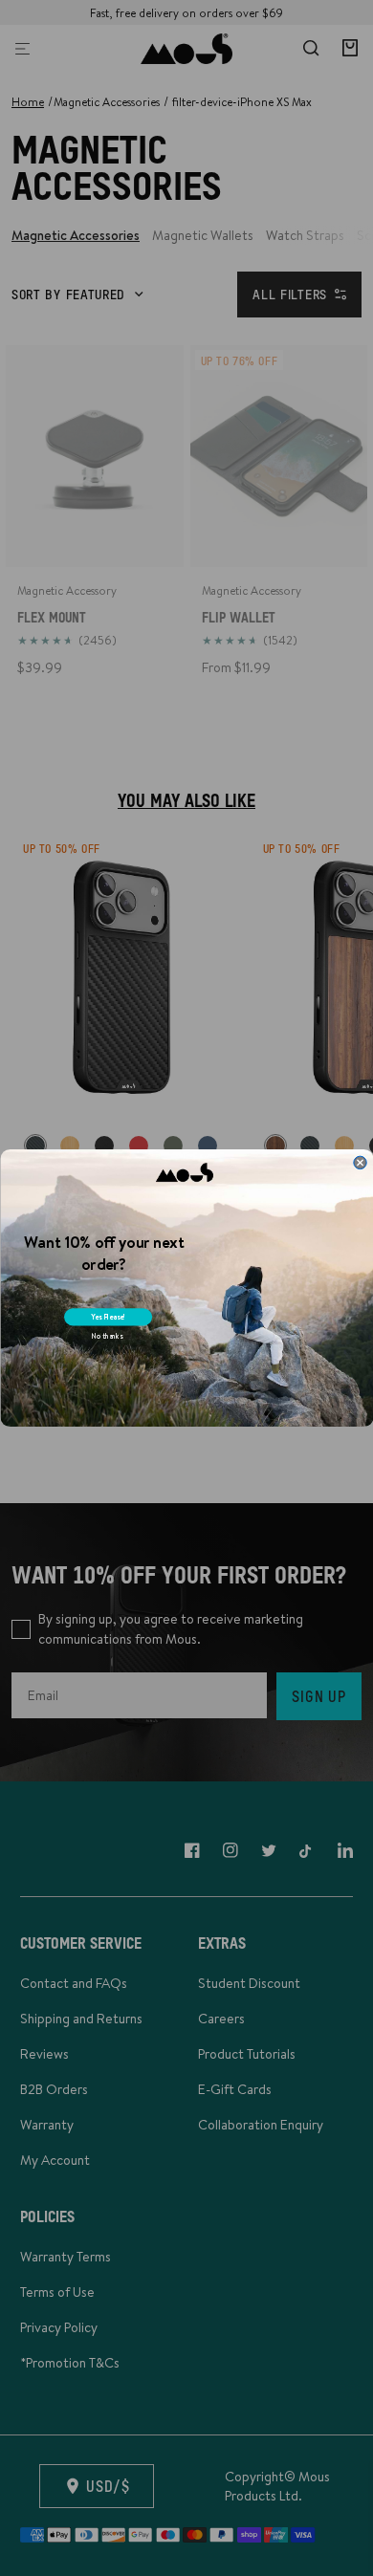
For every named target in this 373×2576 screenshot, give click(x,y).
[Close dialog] (359, 1162)
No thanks (107, 1336)
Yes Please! (108, 1317)
